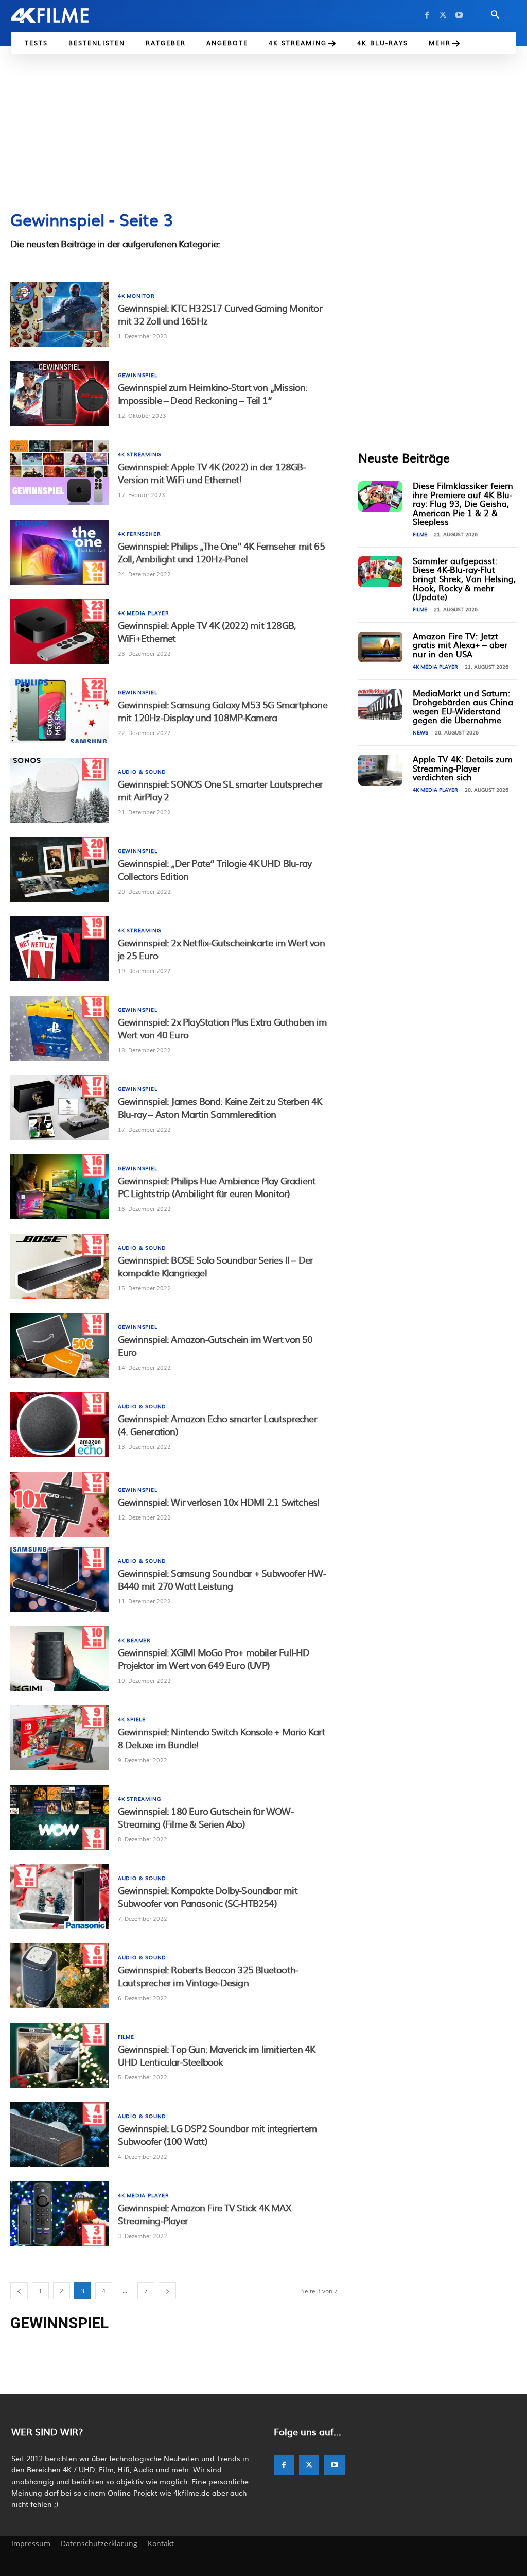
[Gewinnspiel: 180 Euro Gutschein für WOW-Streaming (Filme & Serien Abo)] (59, 1817)
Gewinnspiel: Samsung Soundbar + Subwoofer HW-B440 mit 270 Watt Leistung (222, 1579)
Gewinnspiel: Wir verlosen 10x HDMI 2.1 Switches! (219, 1502)
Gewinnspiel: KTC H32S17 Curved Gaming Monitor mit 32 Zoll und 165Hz (220, 314)
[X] (443, 15)
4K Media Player (144, 613)
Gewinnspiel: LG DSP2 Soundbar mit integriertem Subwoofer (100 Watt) (217, 2135)
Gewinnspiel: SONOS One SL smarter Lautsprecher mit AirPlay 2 (220, 790)
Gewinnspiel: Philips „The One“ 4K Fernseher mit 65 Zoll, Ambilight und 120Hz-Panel (221, 552)
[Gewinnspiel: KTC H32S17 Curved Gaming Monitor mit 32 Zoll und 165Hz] (59, 314)
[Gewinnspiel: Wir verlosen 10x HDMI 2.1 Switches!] (59, 1504)
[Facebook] (427, 15)
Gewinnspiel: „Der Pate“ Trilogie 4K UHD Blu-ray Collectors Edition (215, 869)
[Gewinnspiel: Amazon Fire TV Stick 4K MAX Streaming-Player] (59, 2214)
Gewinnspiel (138, 375)
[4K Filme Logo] (62, 15)
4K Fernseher (139, 534)
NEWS (420, 732)
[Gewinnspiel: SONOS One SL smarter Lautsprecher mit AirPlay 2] (59, 790)
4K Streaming (139, 454)
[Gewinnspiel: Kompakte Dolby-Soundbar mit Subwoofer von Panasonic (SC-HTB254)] (59, 1897)
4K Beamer (134, 1640)
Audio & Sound (142, 772)
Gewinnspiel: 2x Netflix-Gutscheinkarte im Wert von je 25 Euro (221, 949)
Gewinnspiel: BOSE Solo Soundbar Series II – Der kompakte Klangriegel (215, 1266)
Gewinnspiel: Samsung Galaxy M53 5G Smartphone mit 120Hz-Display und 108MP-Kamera (223, 711)
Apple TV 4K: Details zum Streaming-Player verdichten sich (463, 768)
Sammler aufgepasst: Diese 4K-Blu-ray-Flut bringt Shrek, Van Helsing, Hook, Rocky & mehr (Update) (464, 578)
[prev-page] (19, 2291)
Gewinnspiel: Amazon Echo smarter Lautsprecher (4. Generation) (217, 1425)
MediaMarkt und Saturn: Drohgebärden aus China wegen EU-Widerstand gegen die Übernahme (463, 706)
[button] (495, 15)
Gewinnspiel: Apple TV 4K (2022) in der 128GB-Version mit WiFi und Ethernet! (212, 473)
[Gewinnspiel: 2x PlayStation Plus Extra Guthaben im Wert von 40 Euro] (59, 1028)
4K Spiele (132, 1719)
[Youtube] (459, 15)
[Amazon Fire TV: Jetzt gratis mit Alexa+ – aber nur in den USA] (380, 647)
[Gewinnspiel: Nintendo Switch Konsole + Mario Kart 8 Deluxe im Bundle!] (59, 1738)
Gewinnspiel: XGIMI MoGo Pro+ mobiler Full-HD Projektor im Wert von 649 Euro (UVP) (214, 1659)
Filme (126, 2037)
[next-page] (167, 2291)
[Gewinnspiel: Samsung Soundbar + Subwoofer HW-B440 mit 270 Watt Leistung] (59, 1579)
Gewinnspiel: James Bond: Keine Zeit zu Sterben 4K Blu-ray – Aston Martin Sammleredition (220, 1107)
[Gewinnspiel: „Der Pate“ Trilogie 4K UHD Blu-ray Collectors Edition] (59, 869)
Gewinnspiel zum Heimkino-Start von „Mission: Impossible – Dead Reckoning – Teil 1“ (213, 394)
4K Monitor (136, 296)
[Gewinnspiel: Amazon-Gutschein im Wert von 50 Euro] (59, 1345)
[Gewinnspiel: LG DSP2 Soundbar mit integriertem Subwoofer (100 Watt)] (59, 2135)
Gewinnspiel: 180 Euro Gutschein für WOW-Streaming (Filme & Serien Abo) (206, 1817)
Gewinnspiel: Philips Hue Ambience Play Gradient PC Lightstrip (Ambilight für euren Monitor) (217, 1187)
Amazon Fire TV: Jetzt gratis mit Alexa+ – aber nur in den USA (460, 645)
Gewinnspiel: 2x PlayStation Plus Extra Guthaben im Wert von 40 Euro (222, 1028)
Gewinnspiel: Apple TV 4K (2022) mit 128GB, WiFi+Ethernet (207, 632)
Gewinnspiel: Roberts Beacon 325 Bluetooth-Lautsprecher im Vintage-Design (208, 1976)
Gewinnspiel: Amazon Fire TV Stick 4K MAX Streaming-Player (204, 2214)
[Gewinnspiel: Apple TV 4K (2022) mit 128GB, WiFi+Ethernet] (59, 632)
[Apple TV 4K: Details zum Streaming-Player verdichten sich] (380, 770)
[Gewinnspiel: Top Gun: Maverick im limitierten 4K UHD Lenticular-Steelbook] (59, 2055)
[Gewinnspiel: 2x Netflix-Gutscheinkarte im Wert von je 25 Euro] (59, 949)
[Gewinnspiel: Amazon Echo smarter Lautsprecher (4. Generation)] (59, 1425)
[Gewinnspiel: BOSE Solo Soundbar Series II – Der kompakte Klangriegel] (59, 1266)
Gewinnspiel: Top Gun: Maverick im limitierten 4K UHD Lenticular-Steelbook (217, 2055)
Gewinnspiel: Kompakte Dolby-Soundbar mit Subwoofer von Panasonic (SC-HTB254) (208, 1897)
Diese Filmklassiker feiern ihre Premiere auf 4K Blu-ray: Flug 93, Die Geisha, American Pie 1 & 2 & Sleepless (463, 503)
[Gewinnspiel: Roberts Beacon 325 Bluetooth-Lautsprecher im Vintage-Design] (59, 1976)
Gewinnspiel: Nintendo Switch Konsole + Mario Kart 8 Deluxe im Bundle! (222, 1738)
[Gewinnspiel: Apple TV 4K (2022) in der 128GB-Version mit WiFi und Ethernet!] (59, 473)
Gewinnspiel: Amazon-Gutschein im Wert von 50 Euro (215, 1345)
